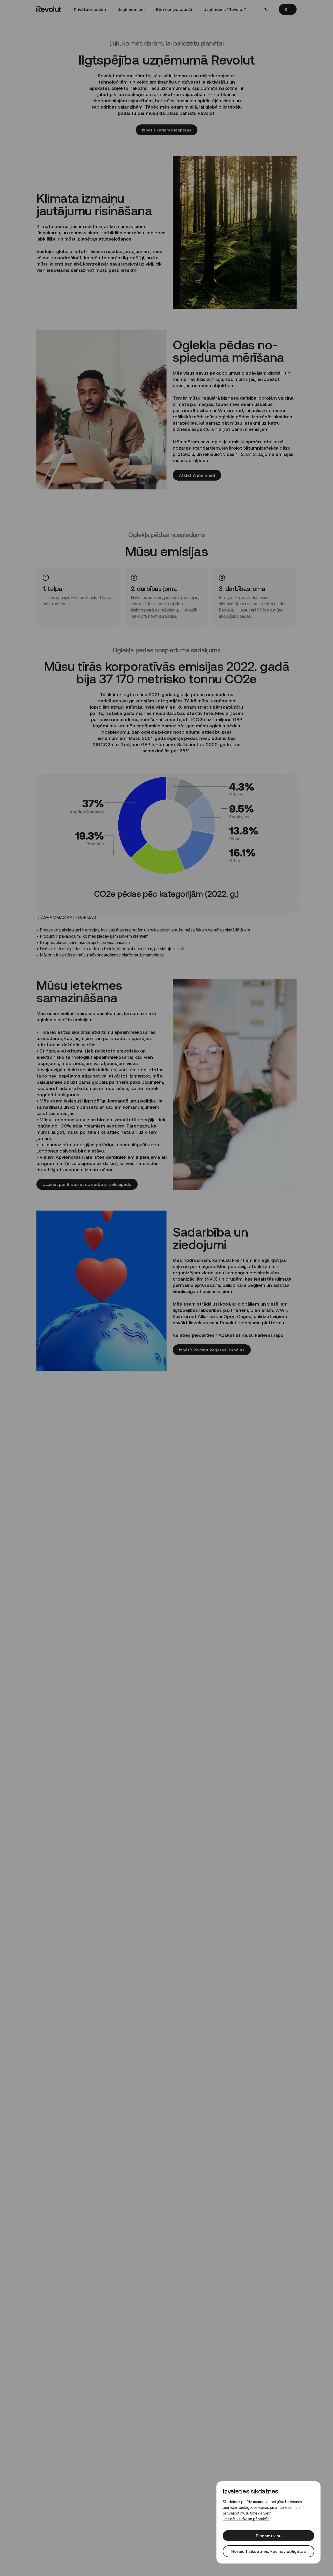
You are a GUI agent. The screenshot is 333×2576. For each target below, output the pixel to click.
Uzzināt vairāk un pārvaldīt (246, 2519)
